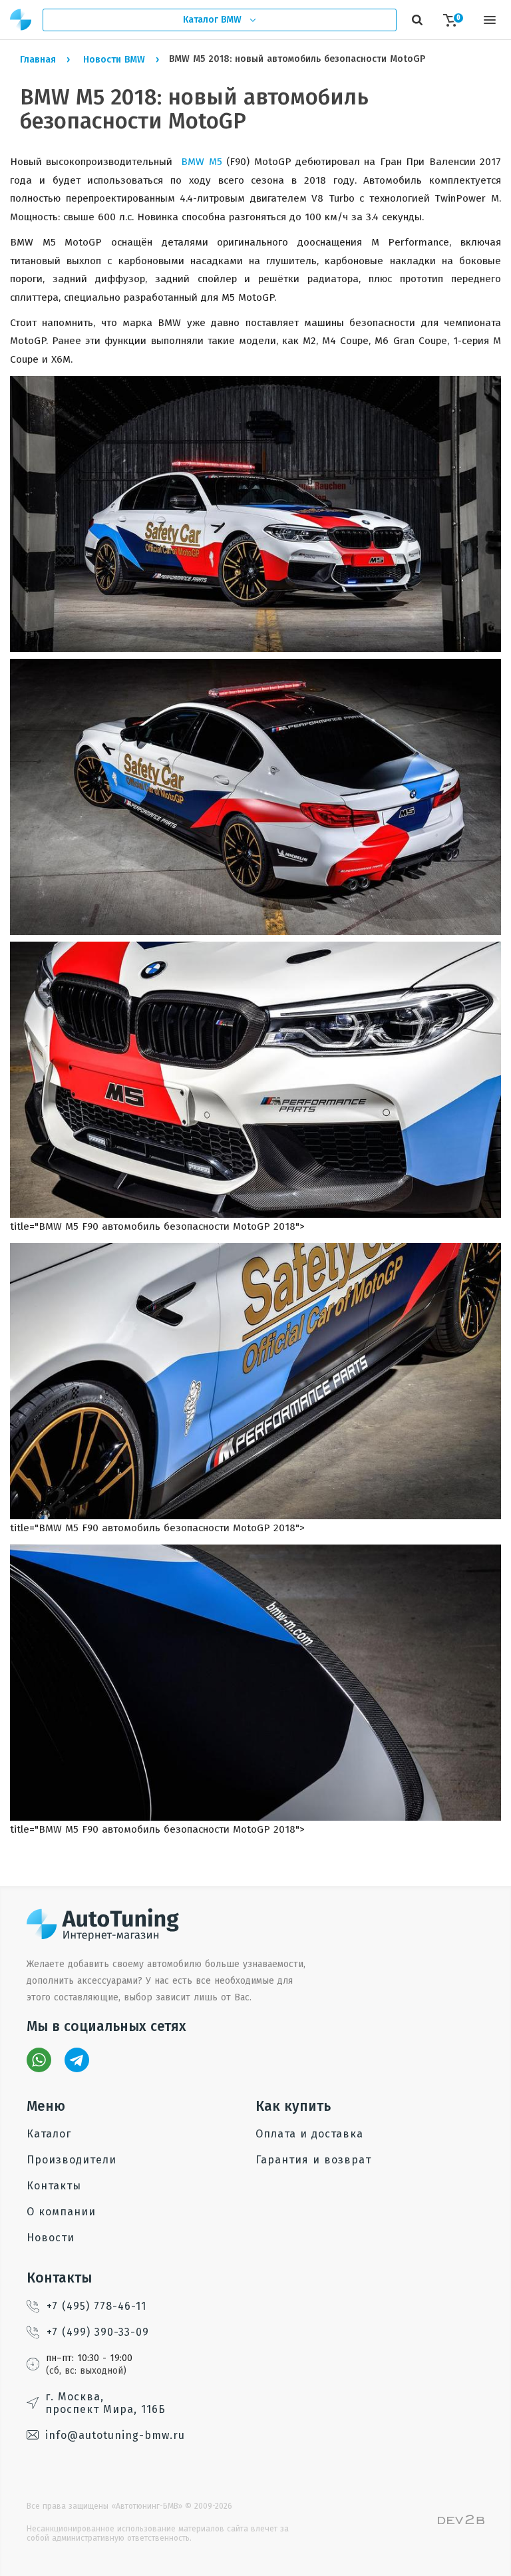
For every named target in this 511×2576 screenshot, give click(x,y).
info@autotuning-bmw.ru (115, 2435)
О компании (61, 2212)
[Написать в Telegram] (77, 2060)
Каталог (49, 2134)
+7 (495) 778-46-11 (96, 2306)
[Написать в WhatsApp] (39, 2060)
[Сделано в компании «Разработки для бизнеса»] (461, 2521)
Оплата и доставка (309, 2134)
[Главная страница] (21, 20)
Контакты (54, 2186)
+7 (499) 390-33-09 (98, 2332)
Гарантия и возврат (313, 2160)
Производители (72, 2160)
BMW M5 (201, 162)
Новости (51, 2238)
